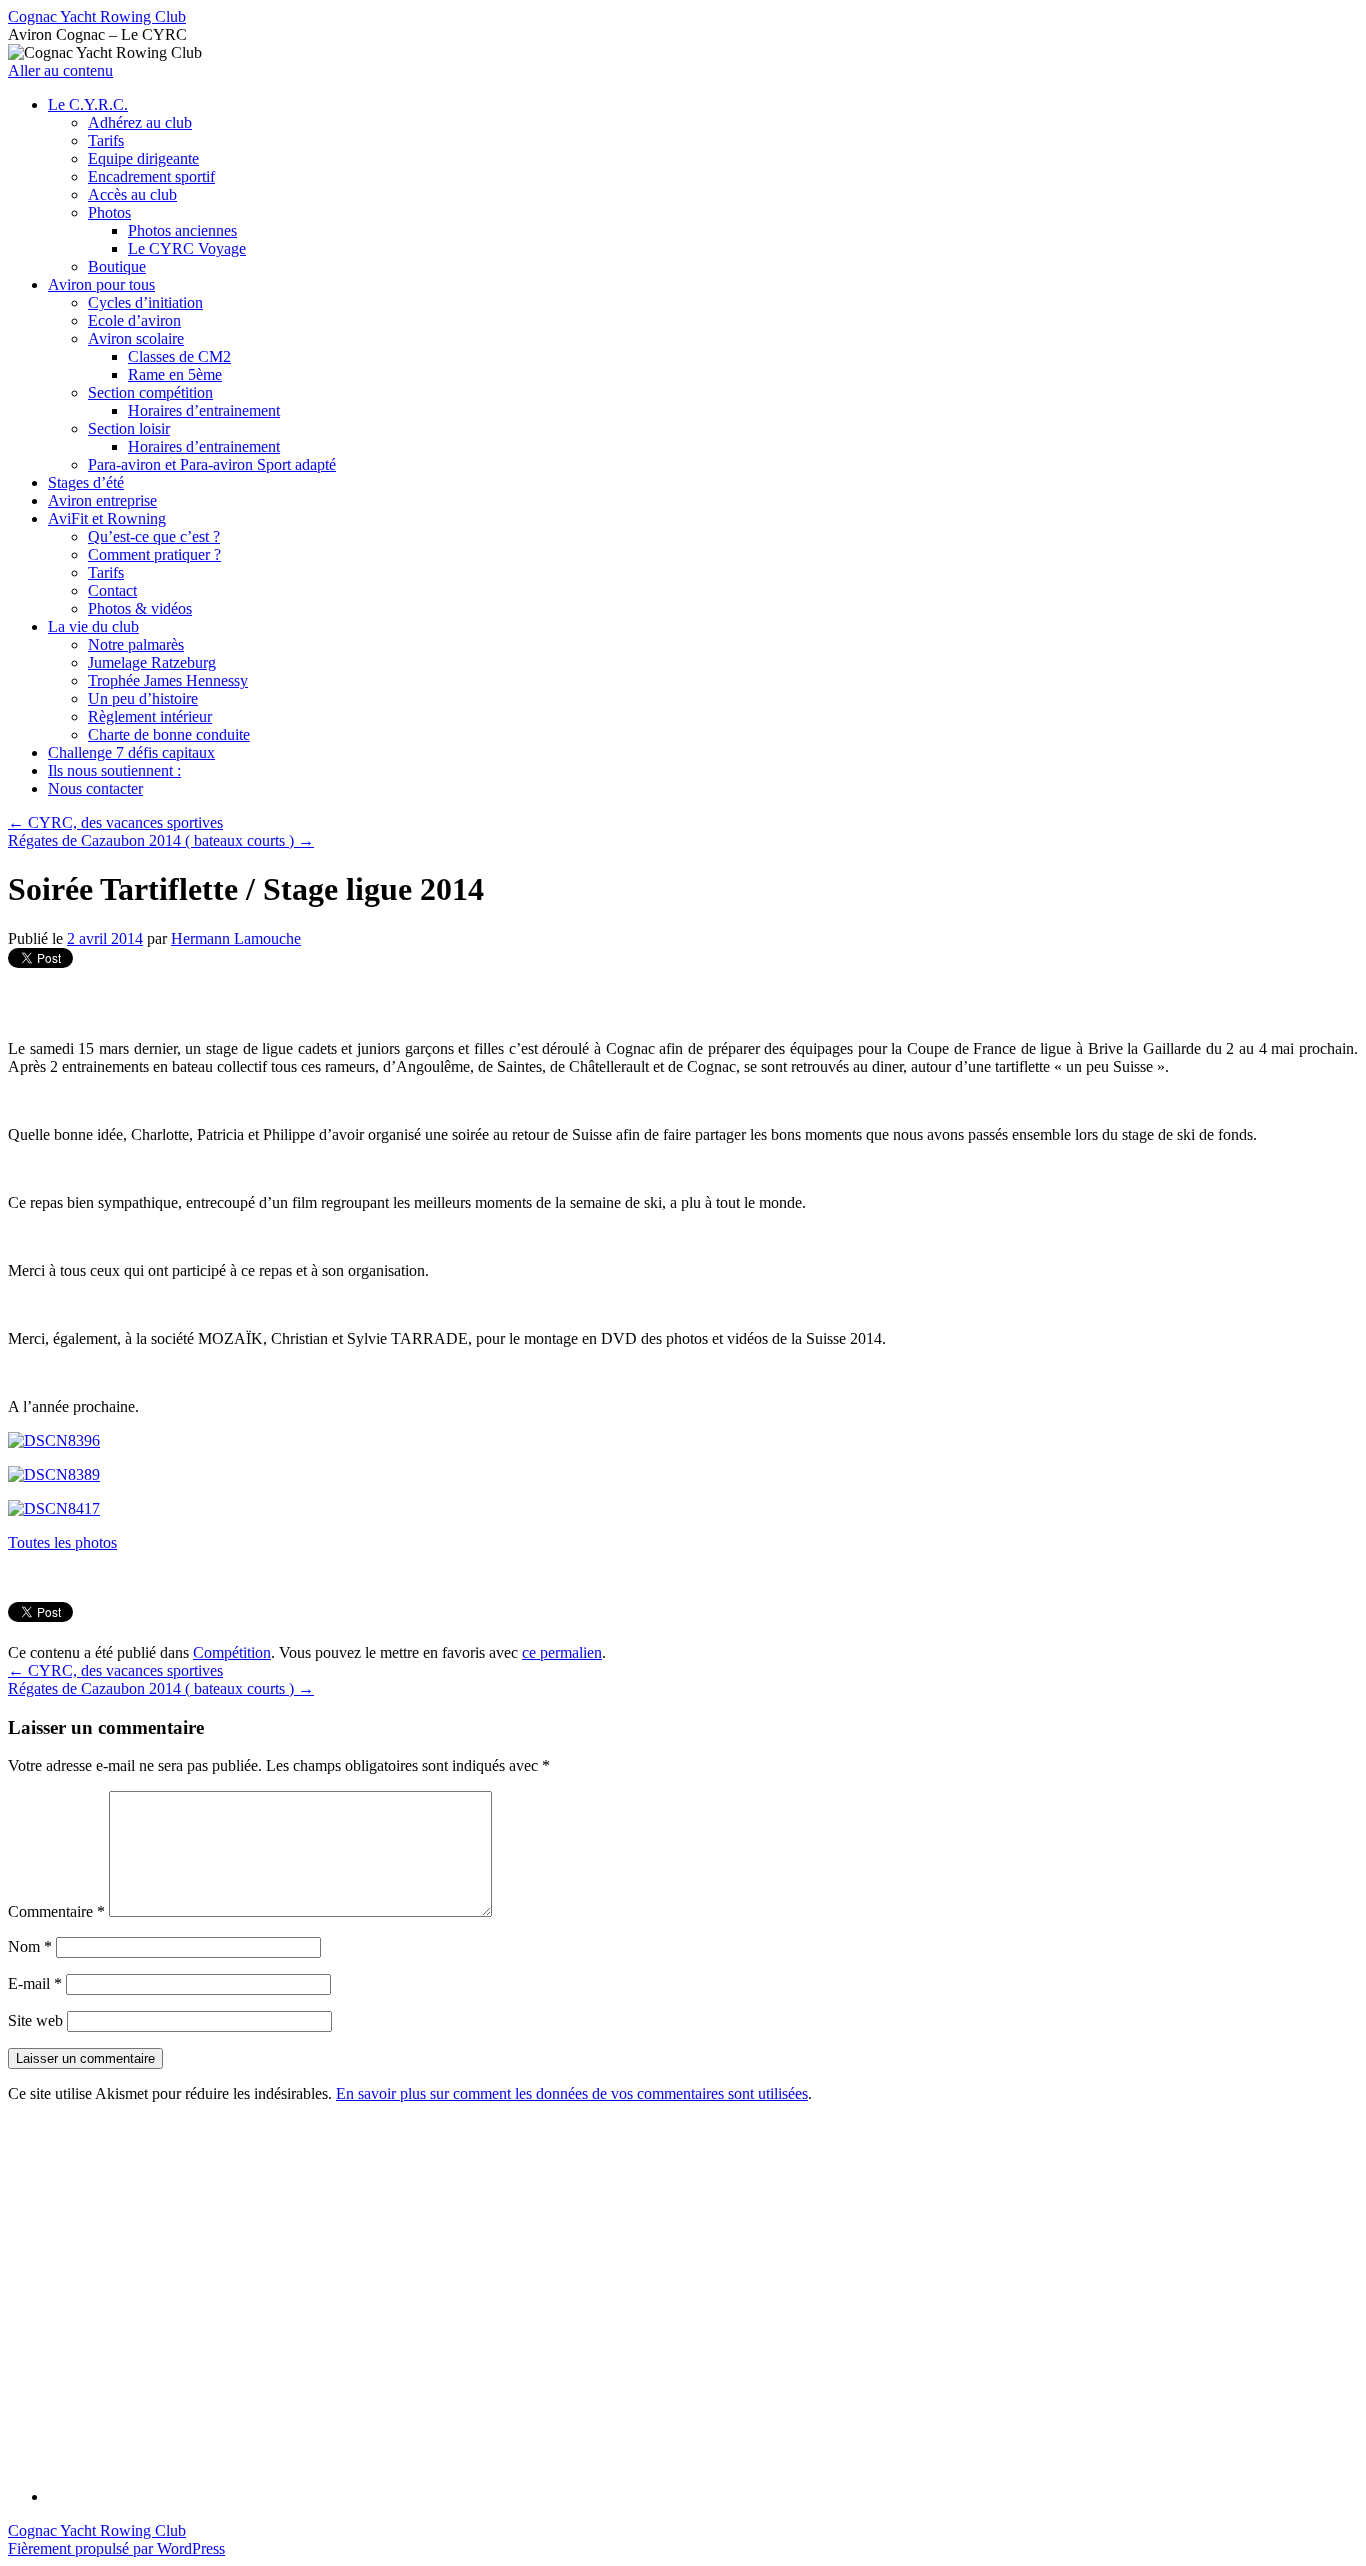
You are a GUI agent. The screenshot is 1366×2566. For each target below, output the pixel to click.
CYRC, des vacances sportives (115, 822)
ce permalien (562, 1652)
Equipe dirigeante (143, 158)
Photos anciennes (182, 230)
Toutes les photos (62, 1542)
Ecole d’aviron (134, 320)
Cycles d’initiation (145, 302)
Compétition (232, 1652)
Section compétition (150, 392)
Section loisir (129, 428)
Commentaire (56, 1911)
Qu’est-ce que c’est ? (154, 536)
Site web (35, 2020)
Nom (30, 1946)
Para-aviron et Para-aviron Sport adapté (212, 464)
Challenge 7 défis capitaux (131, 752)
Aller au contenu (60, 70)
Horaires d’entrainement (204, 410)
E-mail (35, 1983)
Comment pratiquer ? (154, 554)
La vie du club (93, 626)
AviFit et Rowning (107, 518)
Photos (109, 212)
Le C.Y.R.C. (88, 104)
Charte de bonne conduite (169, 734)
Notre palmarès (136, 644)
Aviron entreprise (102, 500)
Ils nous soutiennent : (114, 770)
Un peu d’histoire (143, 698)
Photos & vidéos (140, 608)
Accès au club (132, 194)
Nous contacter (95, 788)
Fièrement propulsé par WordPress (116, 2548)
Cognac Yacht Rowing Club (97, 16)
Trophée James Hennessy (168, 680)
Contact (112, 590)
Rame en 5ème (175, 374)
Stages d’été (86, 482)
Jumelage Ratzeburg (152, 662)
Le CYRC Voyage (187, 248)
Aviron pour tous (101, 284)
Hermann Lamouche (236, 938)
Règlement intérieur (150, 716)
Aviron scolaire (136, 338)
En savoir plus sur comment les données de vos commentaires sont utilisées (572, 2093)
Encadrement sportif (151, 176)
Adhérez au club (140, 122)
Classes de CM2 (179, 356)
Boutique (117, 266)
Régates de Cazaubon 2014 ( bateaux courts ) (161, 840)
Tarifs (106, 140)
